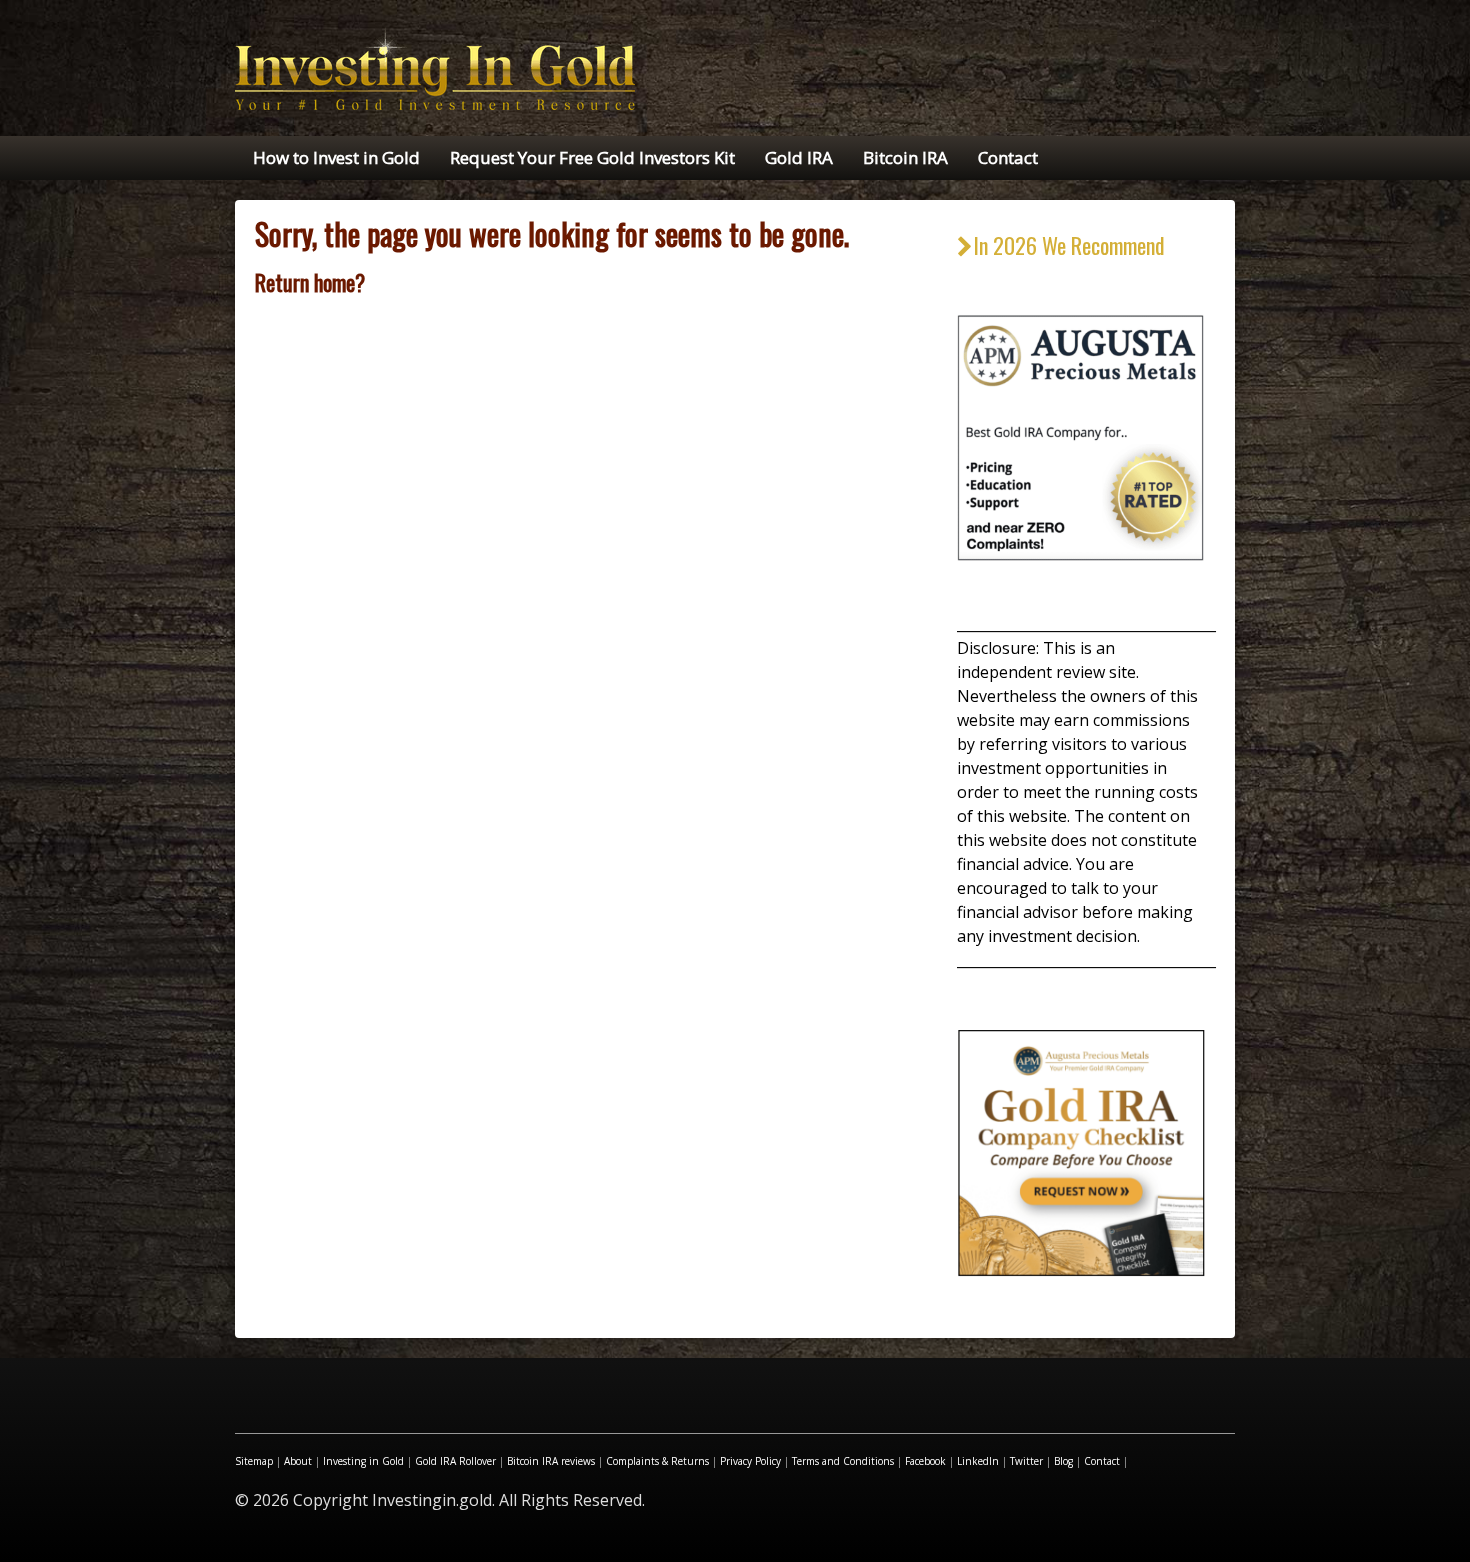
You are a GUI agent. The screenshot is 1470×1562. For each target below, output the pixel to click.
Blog (1063, 1461)
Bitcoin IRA (905, 157)
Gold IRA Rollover (455, 1461)
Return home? (310, 282)
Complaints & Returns (657, 1461)
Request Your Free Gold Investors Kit (592, 157)
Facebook (925, 1461)
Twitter (1026, 1461)
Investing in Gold (363, 1461)
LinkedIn (978, 1461)
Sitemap (254, 1461)
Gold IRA (799, 157)
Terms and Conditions (843, 1461)
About (298, 1461)
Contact (1008, 157)
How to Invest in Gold (336, 157)
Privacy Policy (750, 1461)
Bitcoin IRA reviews (551, 1461)
